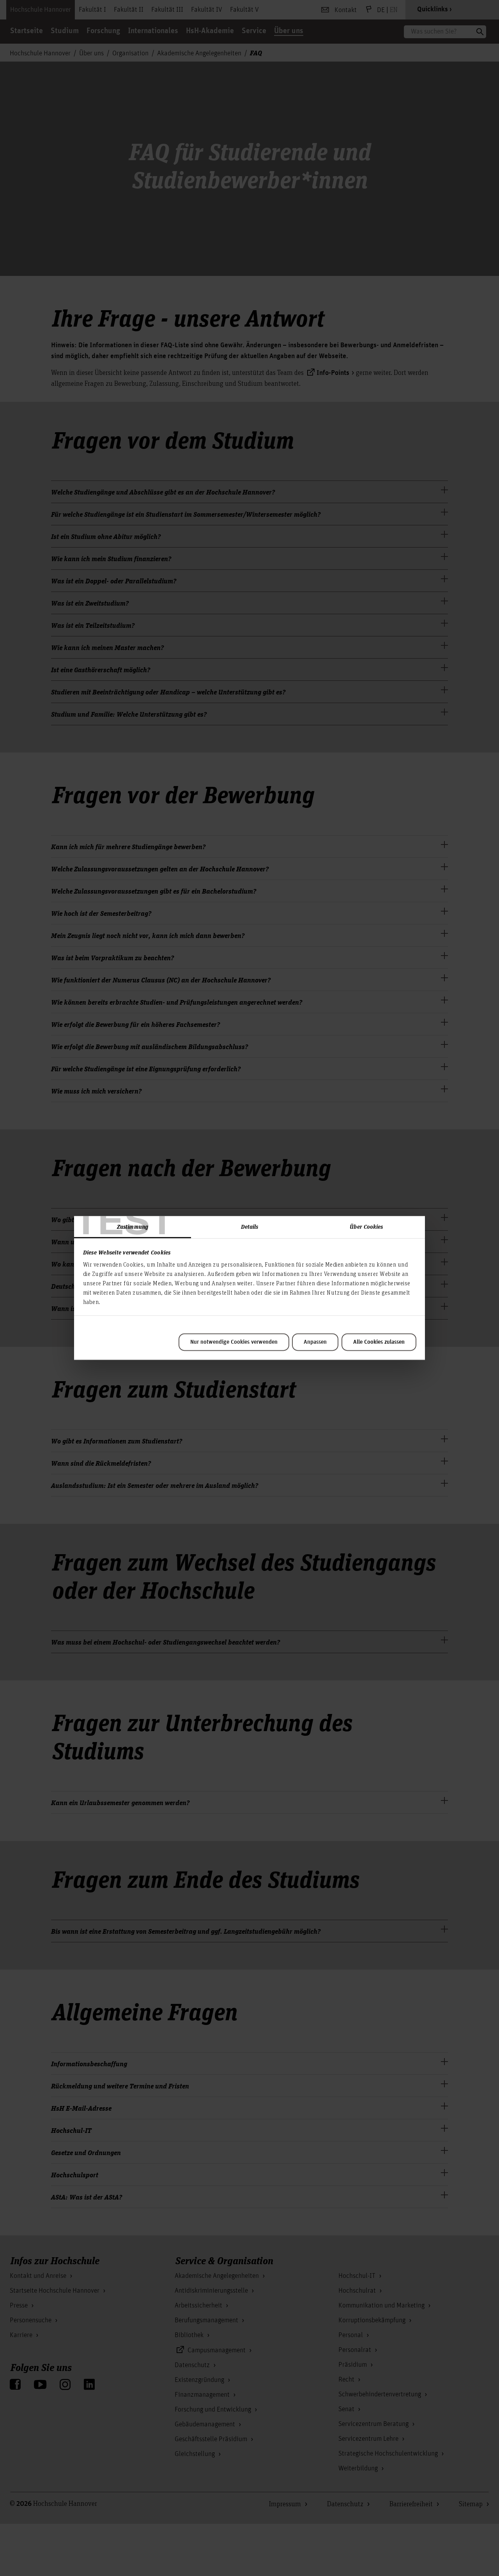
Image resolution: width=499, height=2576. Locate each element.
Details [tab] (250, 1226)
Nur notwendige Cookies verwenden (234, 1342)
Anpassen (315, 1342)
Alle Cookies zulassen (379, 1342)
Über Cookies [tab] (366, 1226)
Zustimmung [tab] (133, 1226)
